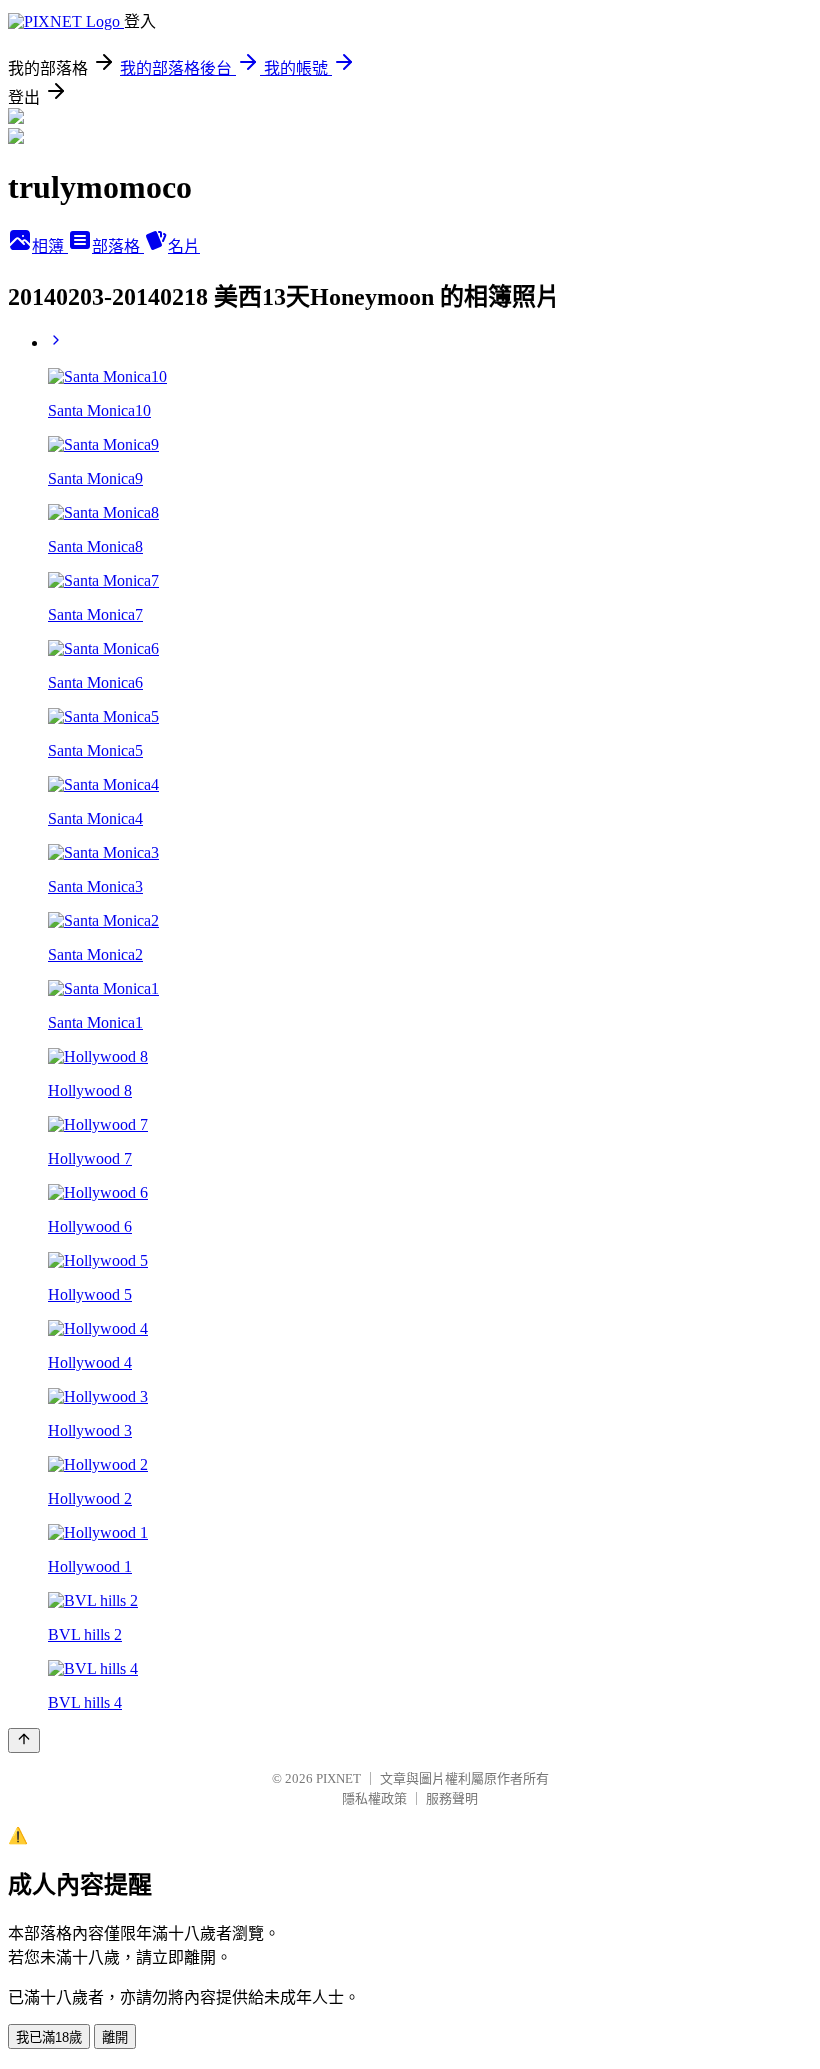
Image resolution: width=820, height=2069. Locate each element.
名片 (184, 246)
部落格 (118, 246)
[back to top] (24, 1740)
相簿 (50, 246)
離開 (115, 2037)
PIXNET (338, 1778)
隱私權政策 (374, 1798)
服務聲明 (452, 1798)
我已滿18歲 (49, 2037)
